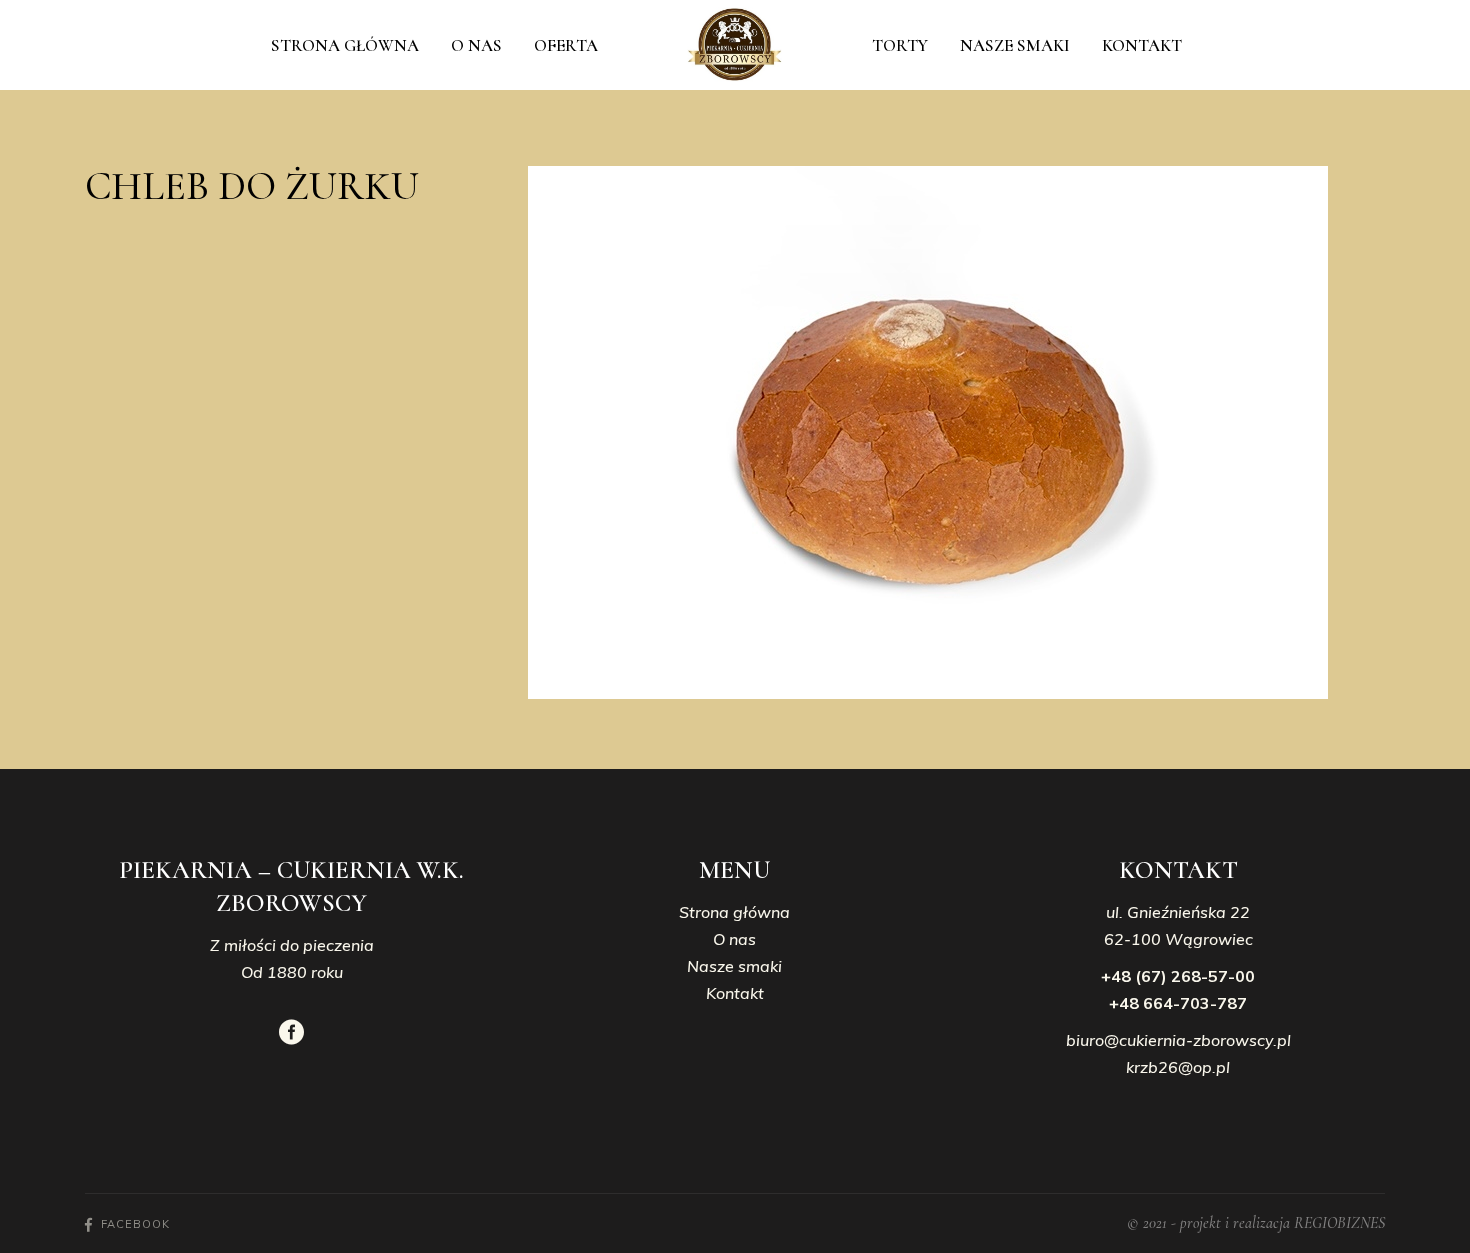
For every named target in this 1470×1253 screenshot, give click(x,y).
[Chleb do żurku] (956, 432)
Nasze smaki (734, 966)
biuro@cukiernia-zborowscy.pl (1178, 1040)
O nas (734, 939)
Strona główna (734, 912)
